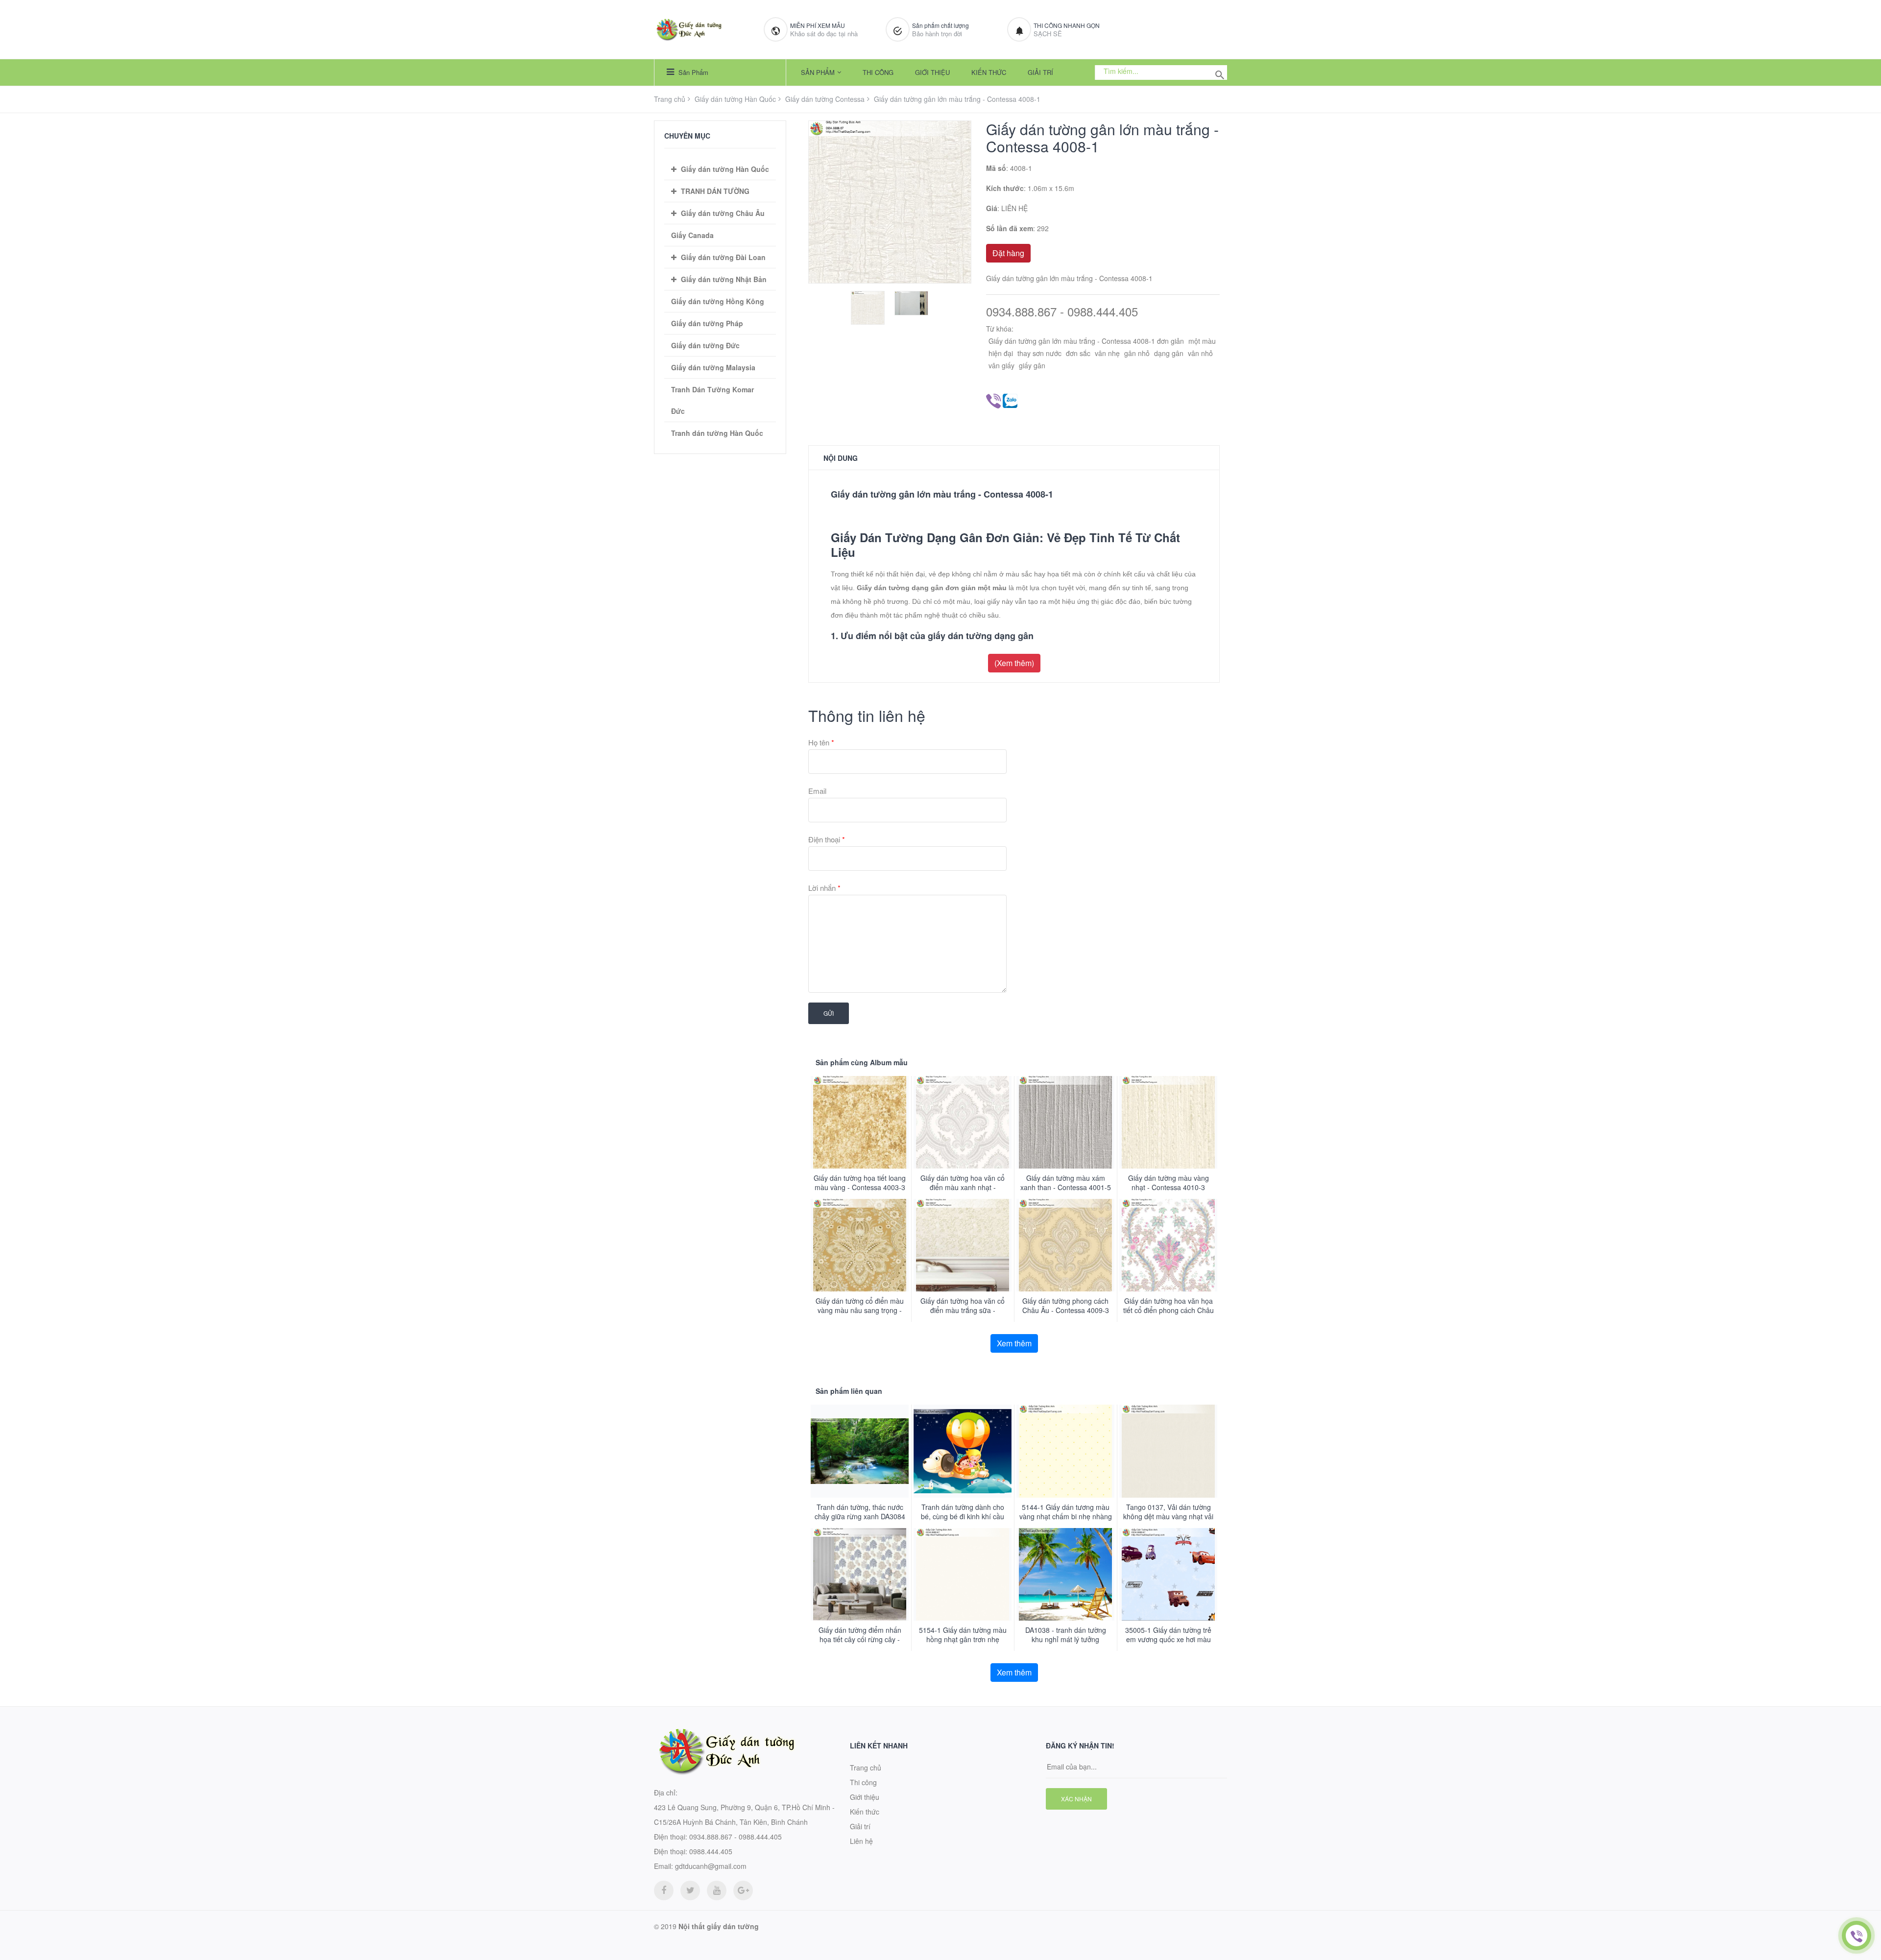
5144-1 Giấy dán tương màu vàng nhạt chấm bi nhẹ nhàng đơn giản (1066, 1517)
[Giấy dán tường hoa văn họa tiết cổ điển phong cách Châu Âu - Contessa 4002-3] (1168, 1245)
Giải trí (1040, 72)
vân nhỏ (1200, 353)
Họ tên (821, 742)
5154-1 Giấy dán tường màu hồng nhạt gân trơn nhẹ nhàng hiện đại (963, 1639)
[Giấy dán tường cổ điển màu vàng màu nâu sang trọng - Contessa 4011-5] (860, 1245)
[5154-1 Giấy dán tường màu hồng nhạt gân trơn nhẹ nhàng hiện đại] (963, 1574)
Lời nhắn (824, 888)
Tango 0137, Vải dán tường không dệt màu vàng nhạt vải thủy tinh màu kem (1168, 1517)
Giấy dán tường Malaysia (713, 367)
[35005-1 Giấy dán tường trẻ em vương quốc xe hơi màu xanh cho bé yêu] (1168, 1574)
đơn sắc (1078, 353)
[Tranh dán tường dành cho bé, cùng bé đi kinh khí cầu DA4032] (963, 1451)
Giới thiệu (932, 72)
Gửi (829, 1013)
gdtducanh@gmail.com (711, 1866)
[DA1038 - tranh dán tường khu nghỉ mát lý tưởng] (1065, 1574)
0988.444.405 (711, 1851)
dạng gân (1169, 353)
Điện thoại (827, 839)
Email (817, 791)
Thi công (878, 72)
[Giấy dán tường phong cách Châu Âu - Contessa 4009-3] (1065, 1245)
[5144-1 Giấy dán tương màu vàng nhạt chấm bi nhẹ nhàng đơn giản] (1065, 1451)
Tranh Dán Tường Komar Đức (712, 400)
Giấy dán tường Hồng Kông (718, 301)
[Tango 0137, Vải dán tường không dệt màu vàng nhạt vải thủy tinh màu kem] (1168, 1451)
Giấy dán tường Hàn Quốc (735, 99)
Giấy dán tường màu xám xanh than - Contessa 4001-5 (1066, 1183)
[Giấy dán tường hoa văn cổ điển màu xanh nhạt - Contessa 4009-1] (963, 1122)
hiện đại (1001, 353)
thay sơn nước (1039, 353)
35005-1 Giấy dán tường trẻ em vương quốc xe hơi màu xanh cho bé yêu (1168, 1639)
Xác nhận (1076, 1799)
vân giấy (1001, 365)
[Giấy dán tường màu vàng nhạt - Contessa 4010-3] (1168, 1122)
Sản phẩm (692, 72)
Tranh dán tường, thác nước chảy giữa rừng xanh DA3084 (860, 1512)
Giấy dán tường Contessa (825, 99)
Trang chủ (670, 99)
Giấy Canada (692, 235)
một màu (1202, 341)
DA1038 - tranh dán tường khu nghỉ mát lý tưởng (1066, 1635)
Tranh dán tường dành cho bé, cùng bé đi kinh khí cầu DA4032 (963, 1517)
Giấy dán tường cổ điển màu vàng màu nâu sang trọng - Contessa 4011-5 (860, 1310)
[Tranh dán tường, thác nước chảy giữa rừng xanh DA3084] (860, 1451)
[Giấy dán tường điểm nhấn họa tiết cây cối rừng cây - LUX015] (860, 1574)
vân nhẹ (1107, 353)
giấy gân (1032, 365)
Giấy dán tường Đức (705, 345)
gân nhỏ (1137, 353)
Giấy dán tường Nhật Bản (724, 279)
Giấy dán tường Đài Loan (723, 257)
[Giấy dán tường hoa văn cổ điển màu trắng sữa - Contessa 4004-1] (963, 1245)
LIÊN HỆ (1014, 208)
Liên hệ (861, 1841)
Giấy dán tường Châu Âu (723, 213)
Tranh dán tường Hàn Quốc (717, 433)
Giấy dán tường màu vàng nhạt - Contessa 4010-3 (1169, 1183)
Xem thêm (1014, 1343)
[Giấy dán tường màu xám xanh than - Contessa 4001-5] (1065, 1122)
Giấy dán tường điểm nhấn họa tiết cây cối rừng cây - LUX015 (860, 1639)
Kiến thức (989, 72)
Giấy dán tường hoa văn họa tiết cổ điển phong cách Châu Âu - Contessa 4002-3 (1169, 1310)
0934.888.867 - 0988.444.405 (1062, 312)
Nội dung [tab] (841, 458)
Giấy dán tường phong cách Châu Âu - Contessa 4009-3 (1066, 1306)
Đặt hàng (1008, 253)
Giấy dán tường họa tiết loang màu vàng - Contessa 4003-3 (860, 1183)
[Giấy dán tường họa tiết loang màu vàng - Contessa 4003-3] (860, 1122)
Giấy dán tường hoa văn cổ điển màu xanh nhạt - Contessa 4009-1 (963, 1187)
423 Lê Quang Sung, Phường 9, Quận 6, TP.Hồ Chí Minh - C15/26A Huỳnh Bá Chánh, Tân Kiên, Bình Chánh (744, 1815)
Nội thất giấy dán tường (719, 1926)
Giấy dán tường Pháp (707, 323)
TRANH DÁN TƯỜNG (715, 191)
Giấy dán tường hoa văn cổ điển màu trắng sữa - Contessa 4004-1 (963, 1310)
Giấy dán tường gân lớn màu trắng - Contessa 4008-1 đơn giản (1086, 341)
